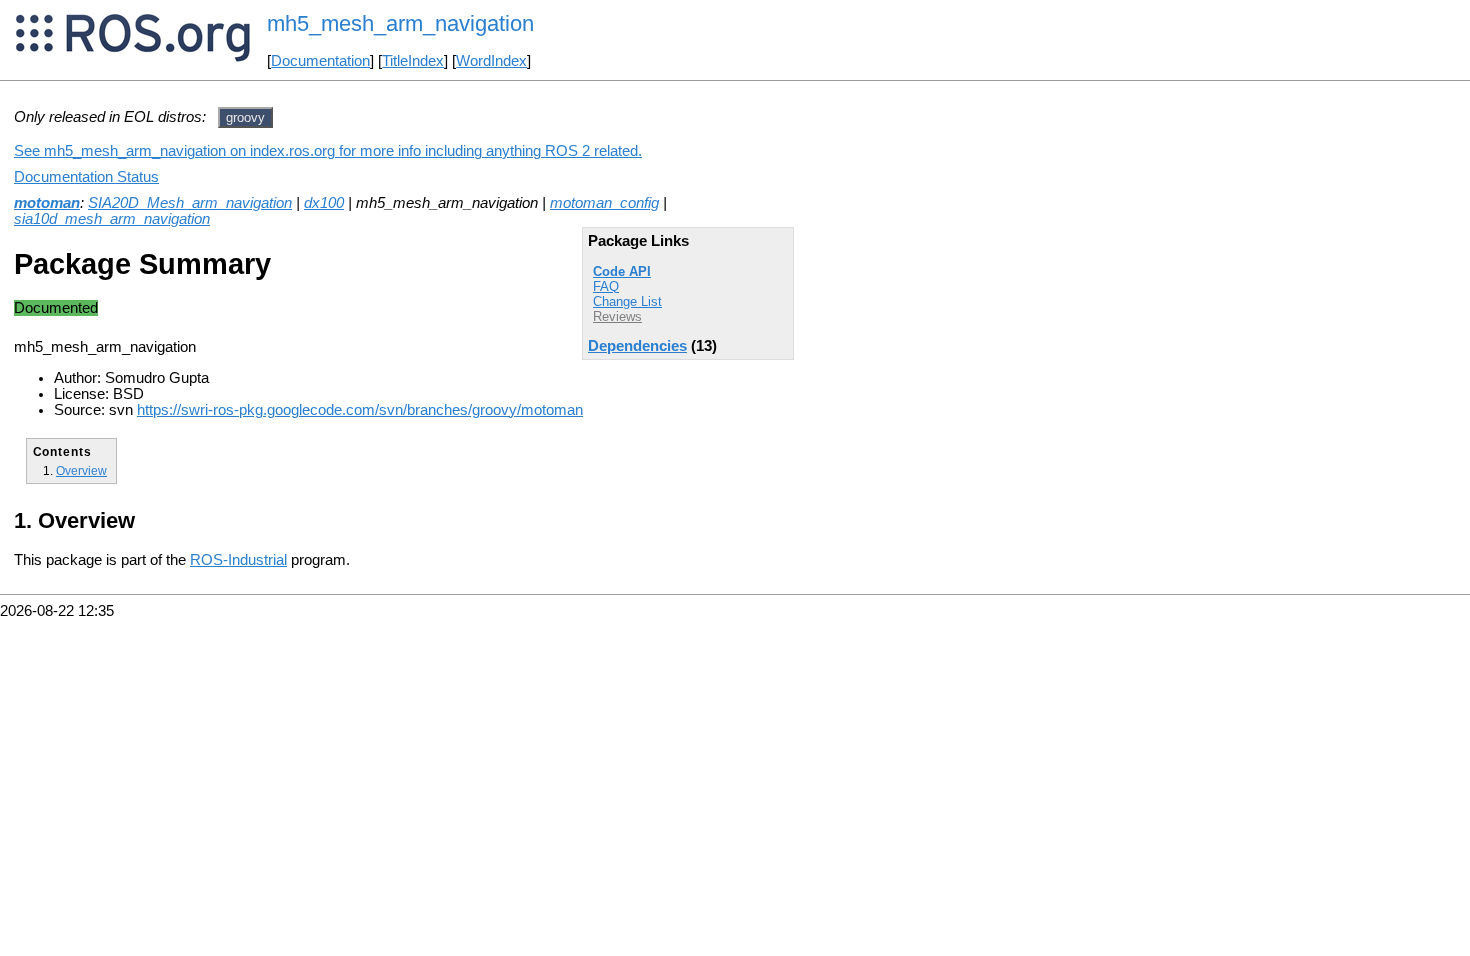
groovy (245, 117)
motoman (47, 203)
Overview (81, 470)
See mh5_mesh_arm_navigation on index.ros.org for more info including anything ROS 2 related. (328, 151)
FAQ (606, 286)
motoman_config (604, 203)
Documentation (320, 61)
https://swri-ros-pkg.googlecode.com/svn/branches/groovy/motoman (360, 410)
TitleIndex (413, 61)
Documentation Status (86, 177)
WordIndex (491, 61)
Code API (622, 271)
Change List (627, 301)
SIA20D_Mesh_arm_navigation (190, 203)
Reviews (617, 316)
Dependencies (637, 346)
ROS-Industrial (238, 560)
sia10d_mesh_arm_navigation (112, 219)
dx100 (324, 203)
